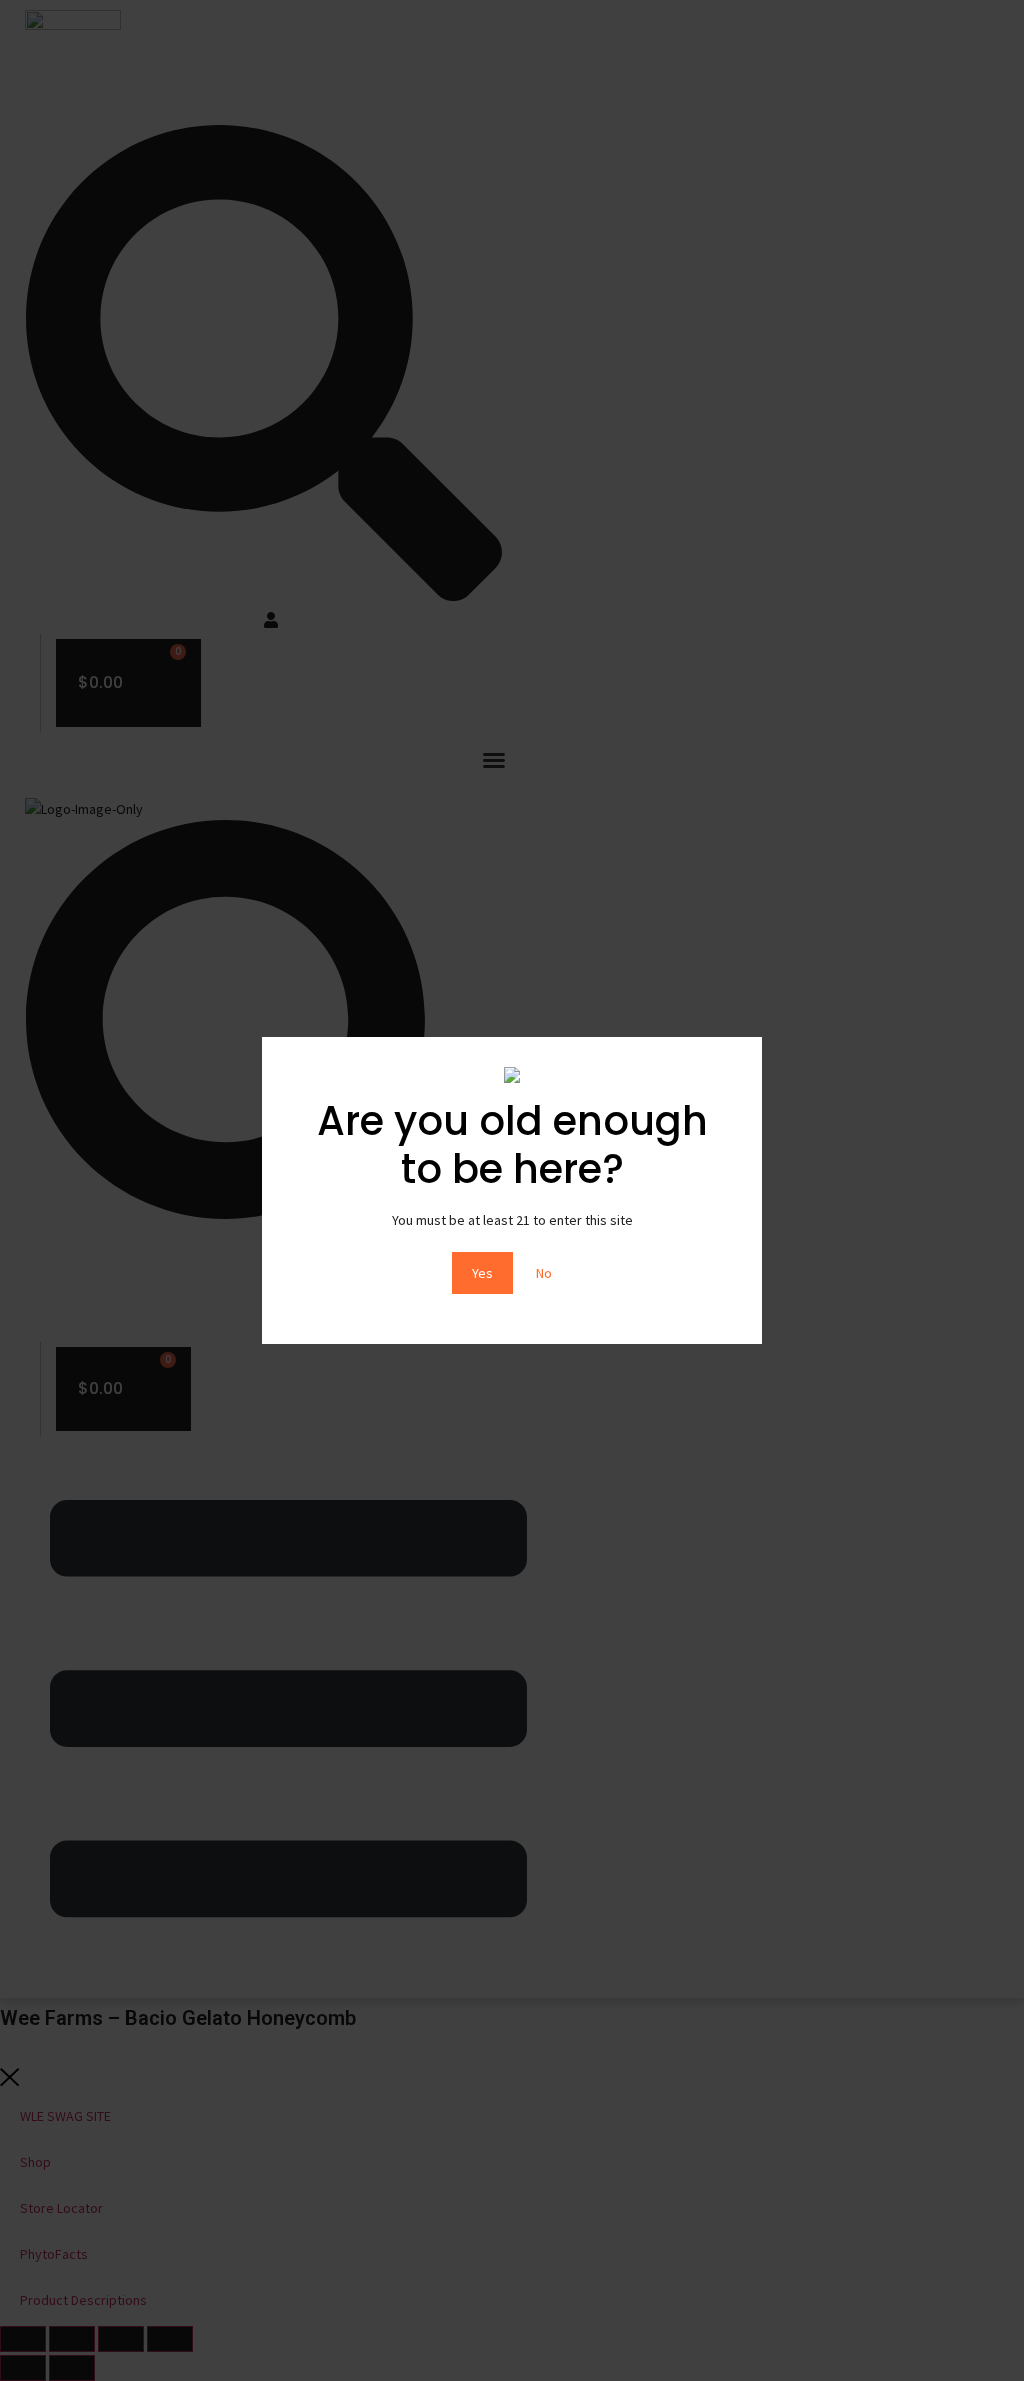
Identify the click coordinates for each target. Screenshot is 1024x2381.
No (544, 1273)
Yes (482, 1273)
